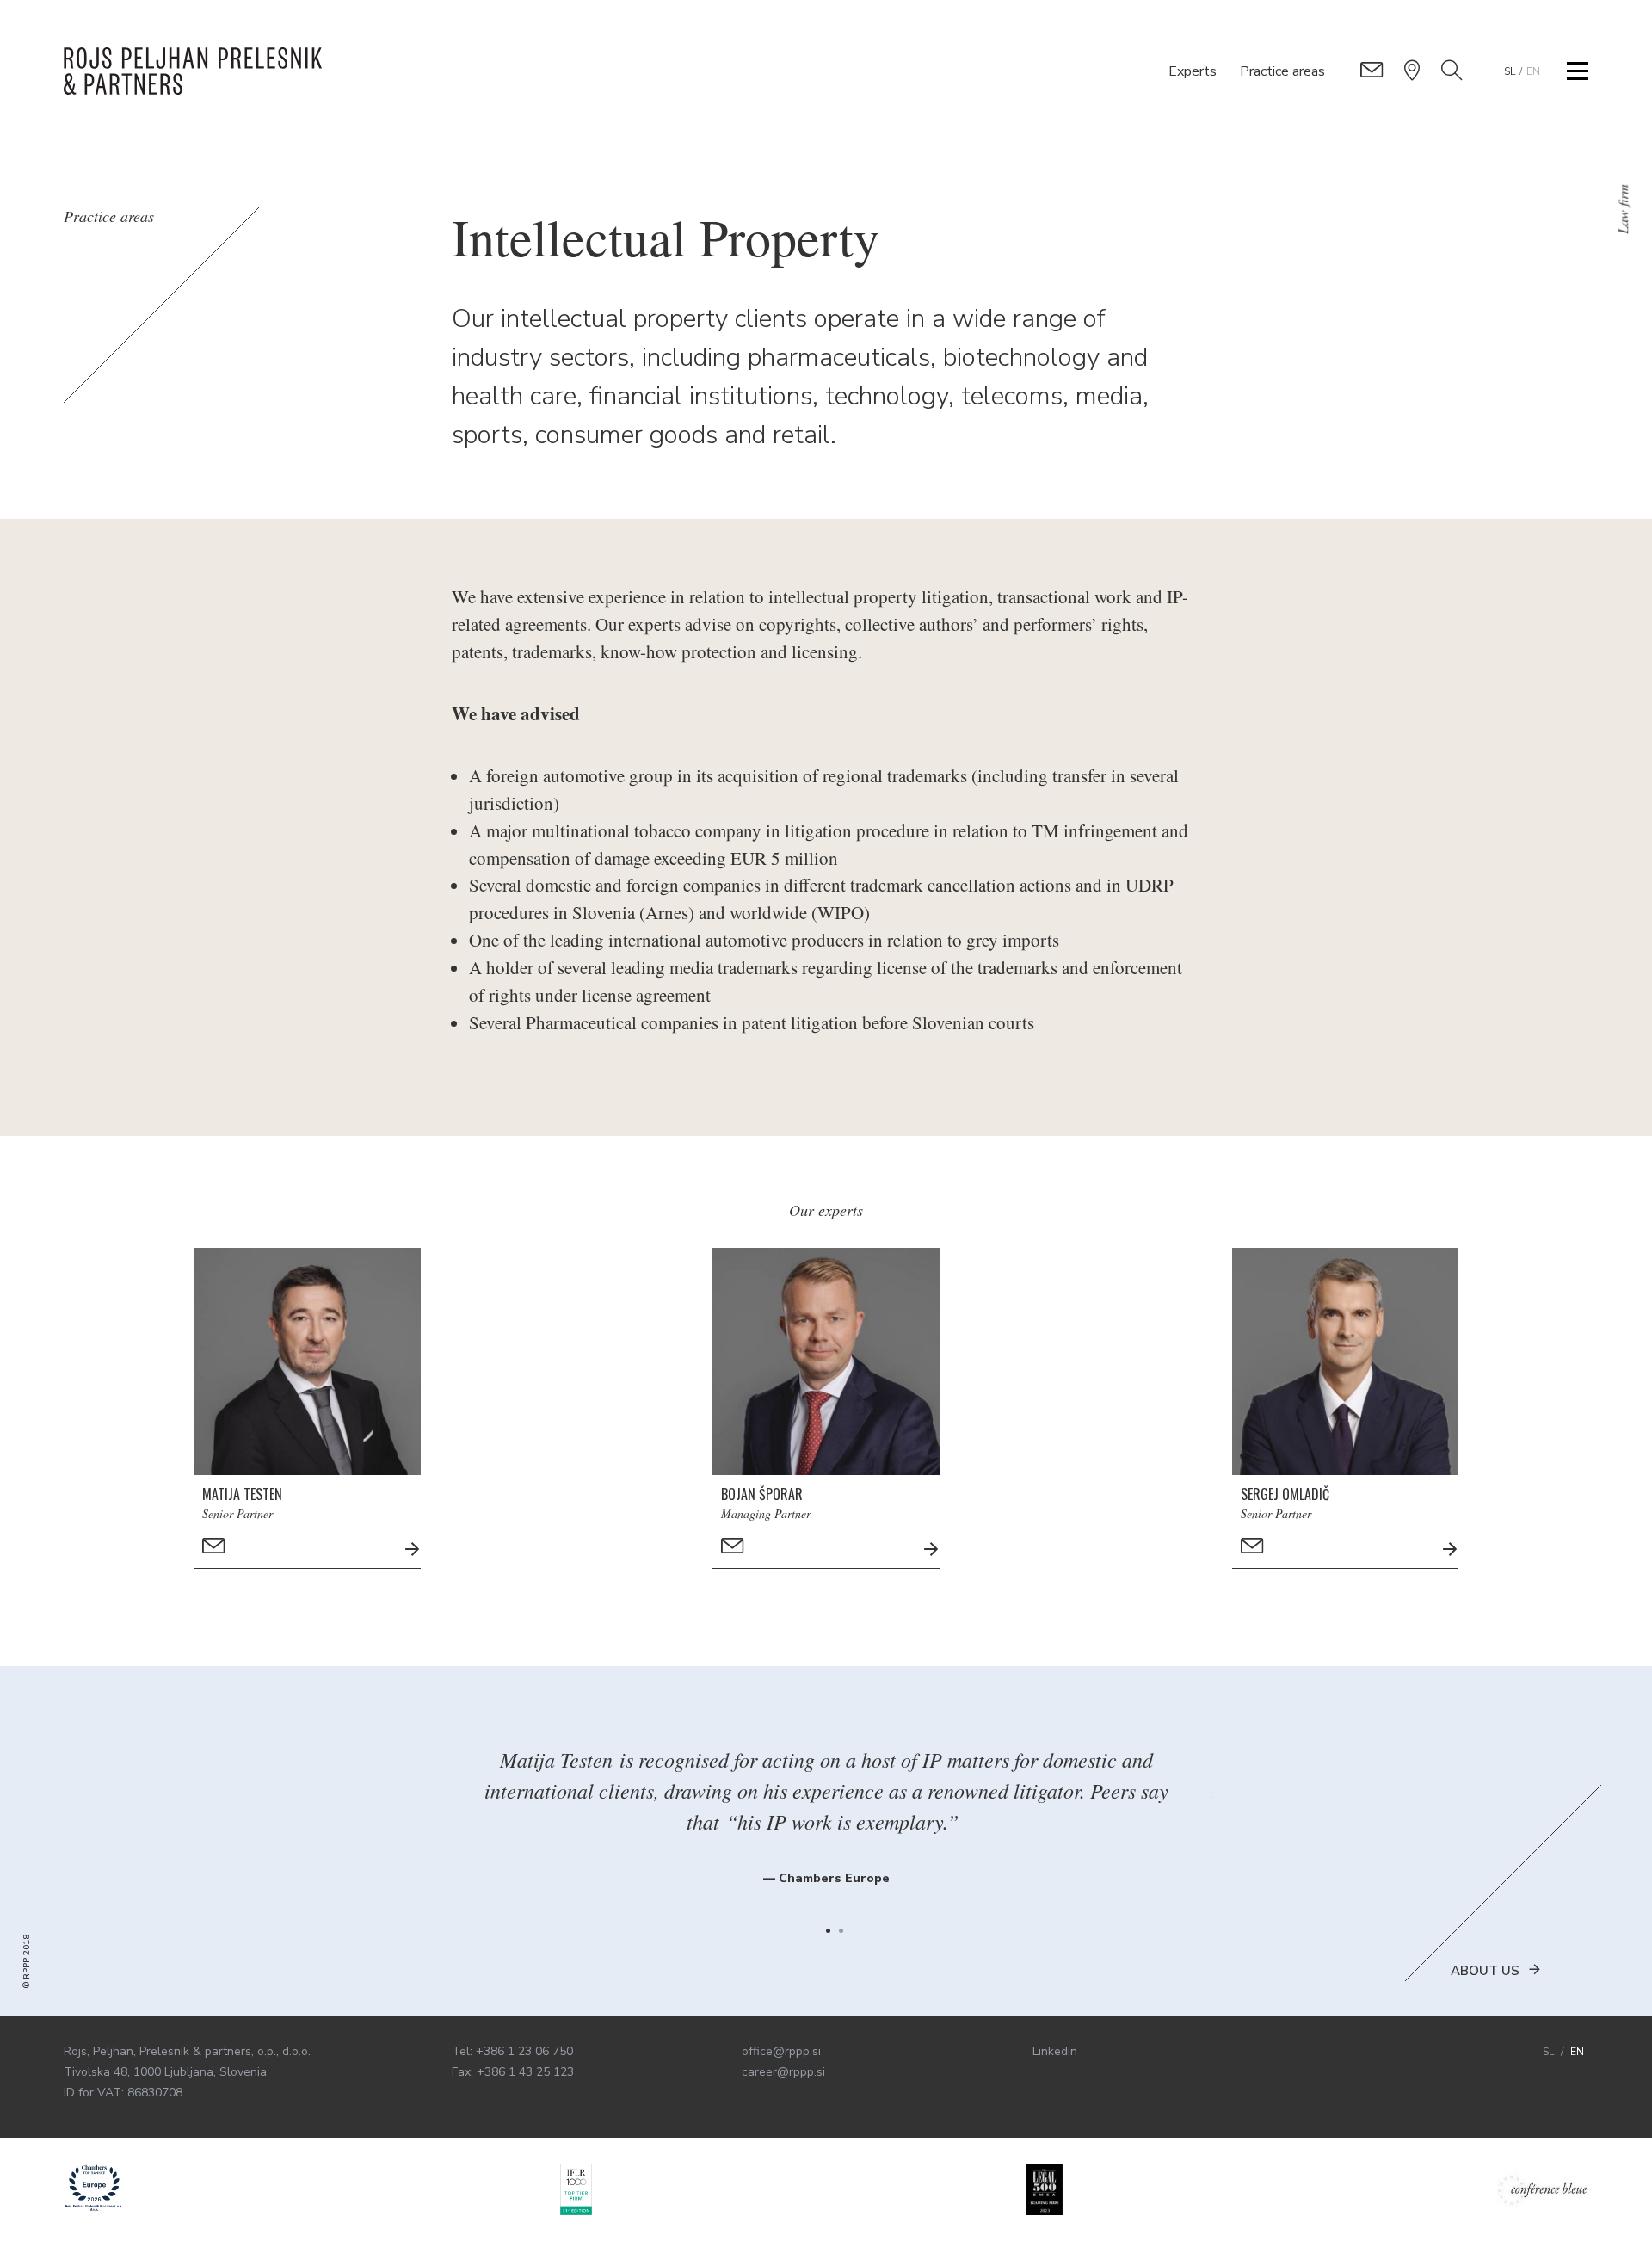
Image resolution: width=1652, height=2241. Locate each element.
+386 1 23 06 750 (524, 2051)
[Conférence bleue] (1543, 2189)
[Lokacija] (1412, 70)
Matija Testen (242, 1494)
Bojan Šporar (762, 1494)
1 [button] (828, 1931)
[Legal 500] (1045, 2189)
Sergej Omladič (1285, 1494)
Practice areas (1282, 71)
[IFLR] (576, 2189)
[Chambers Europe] (94, 2189)
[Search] (1452, 70)
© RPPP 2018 (27, 1962)
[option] (826, 1806)
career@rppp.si (783, 2072)
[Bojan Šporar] (940, 1551)
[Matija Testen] (421, 1551)
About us (1485, 1971)
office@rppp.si (781, 2051)
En (1533, 71)
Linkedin (1055, 2051)
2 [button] (841, 1931)
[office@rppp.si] (1372, 71)
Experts (1193, 71)
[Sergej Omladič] (1458, 1551)
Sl (1510, 71)
